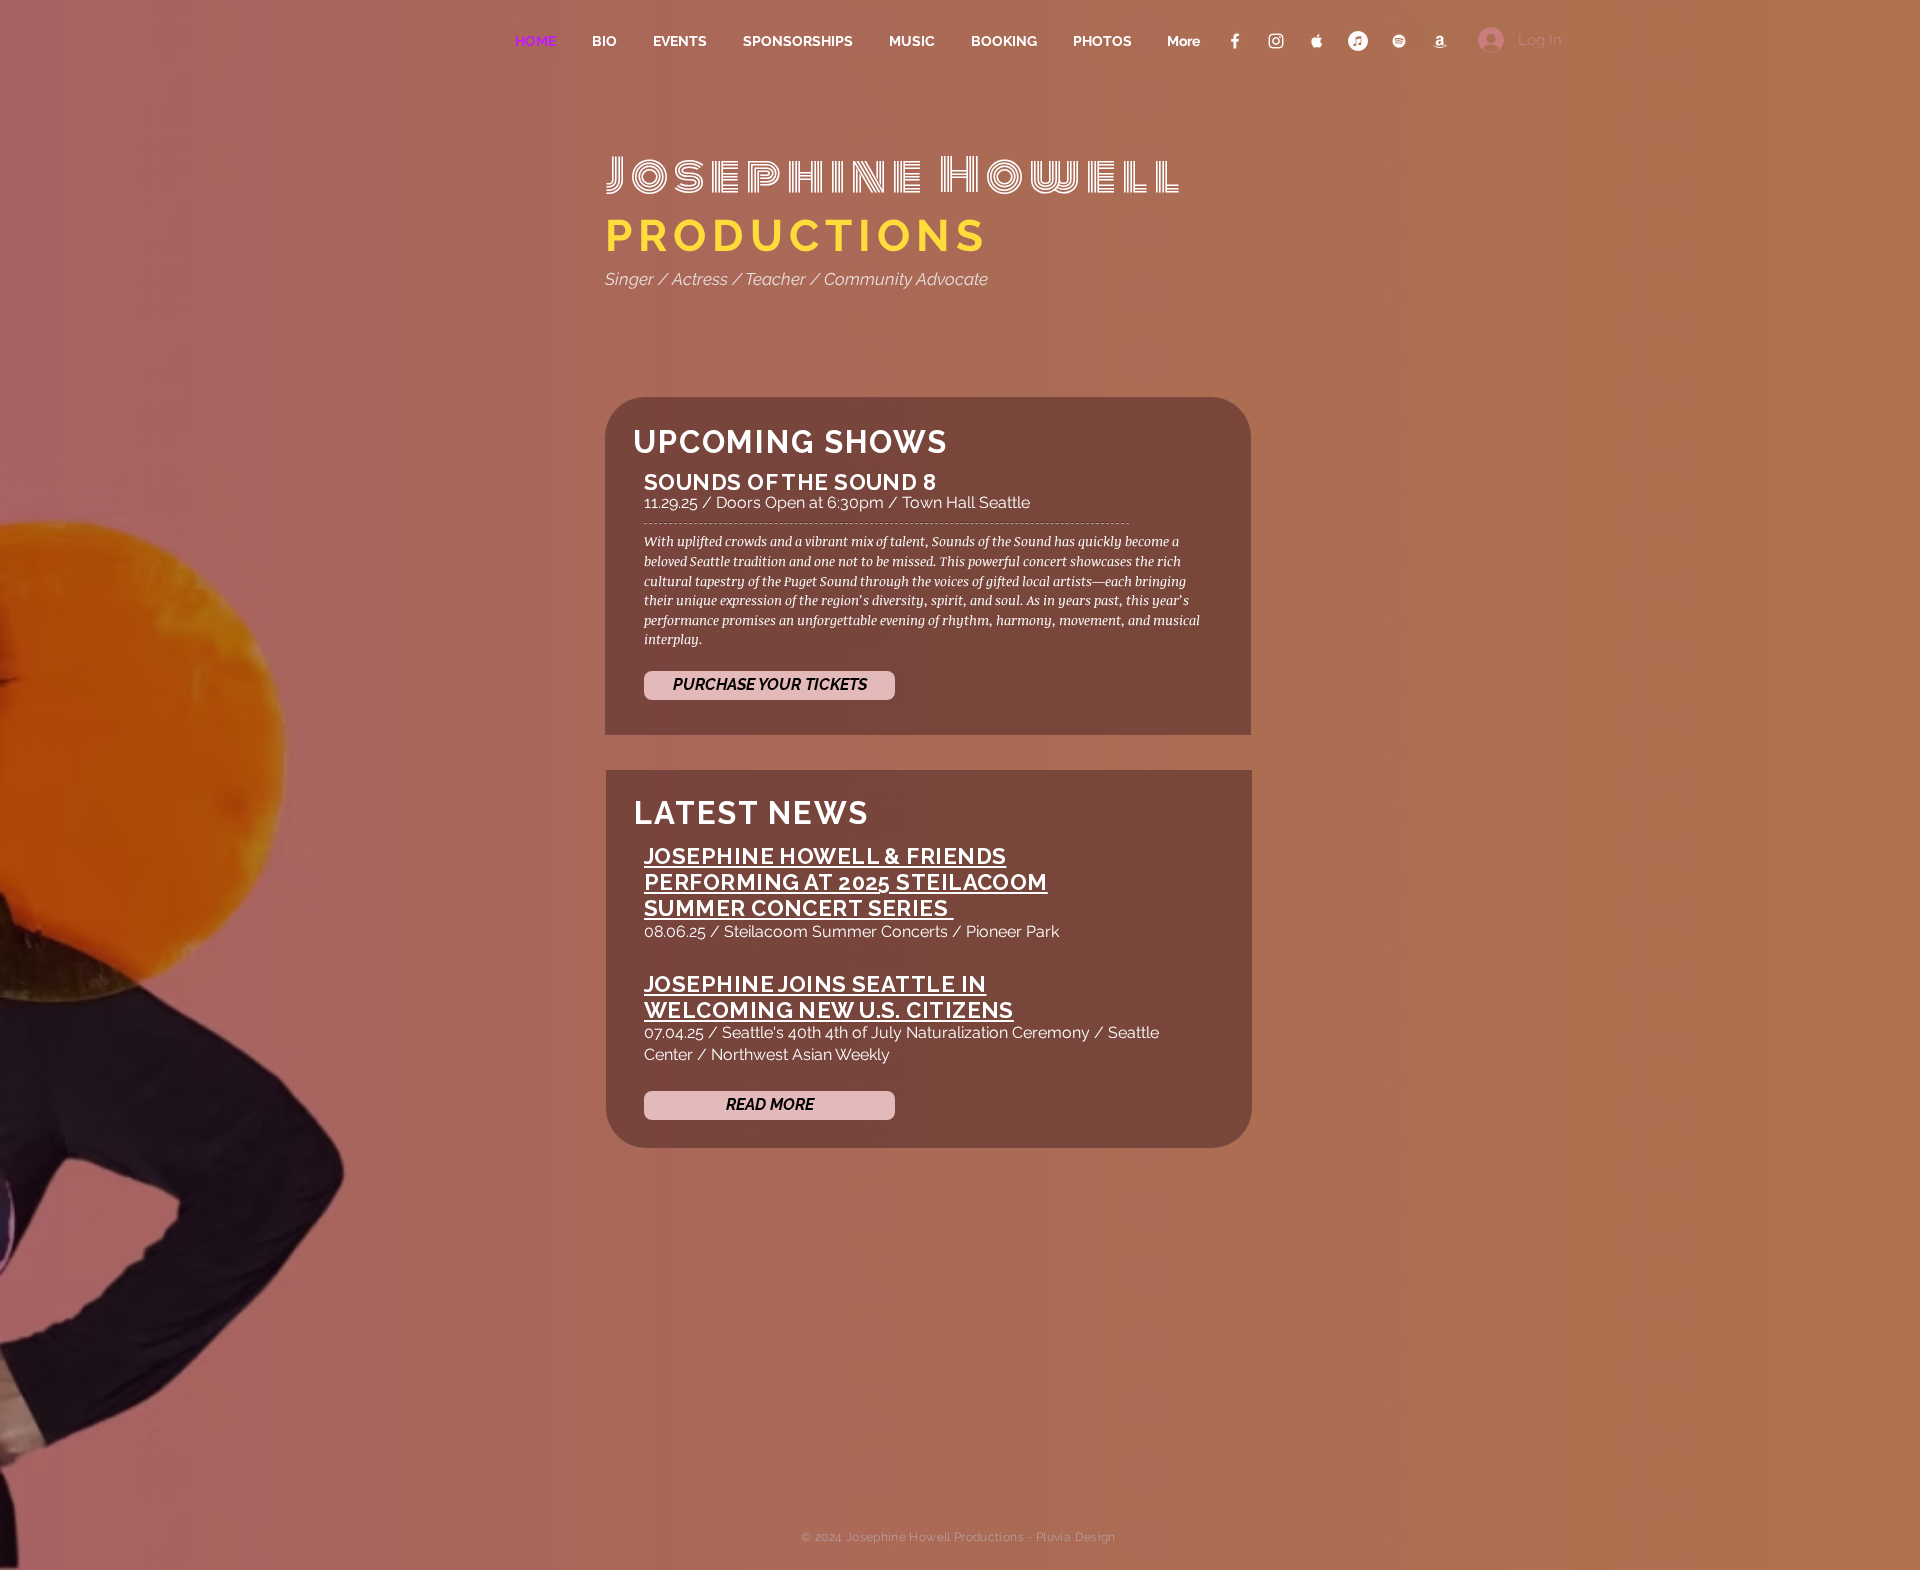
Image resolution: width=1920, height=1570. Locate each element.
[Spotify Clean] (1399, 41)
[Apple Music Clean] (1317, 41)
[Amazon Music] (1440, 41)
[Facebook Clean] (1235, 41)
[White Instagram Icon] (1276, 41)
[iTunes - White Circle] (1358, 41)
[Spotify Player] (736, 1349)
